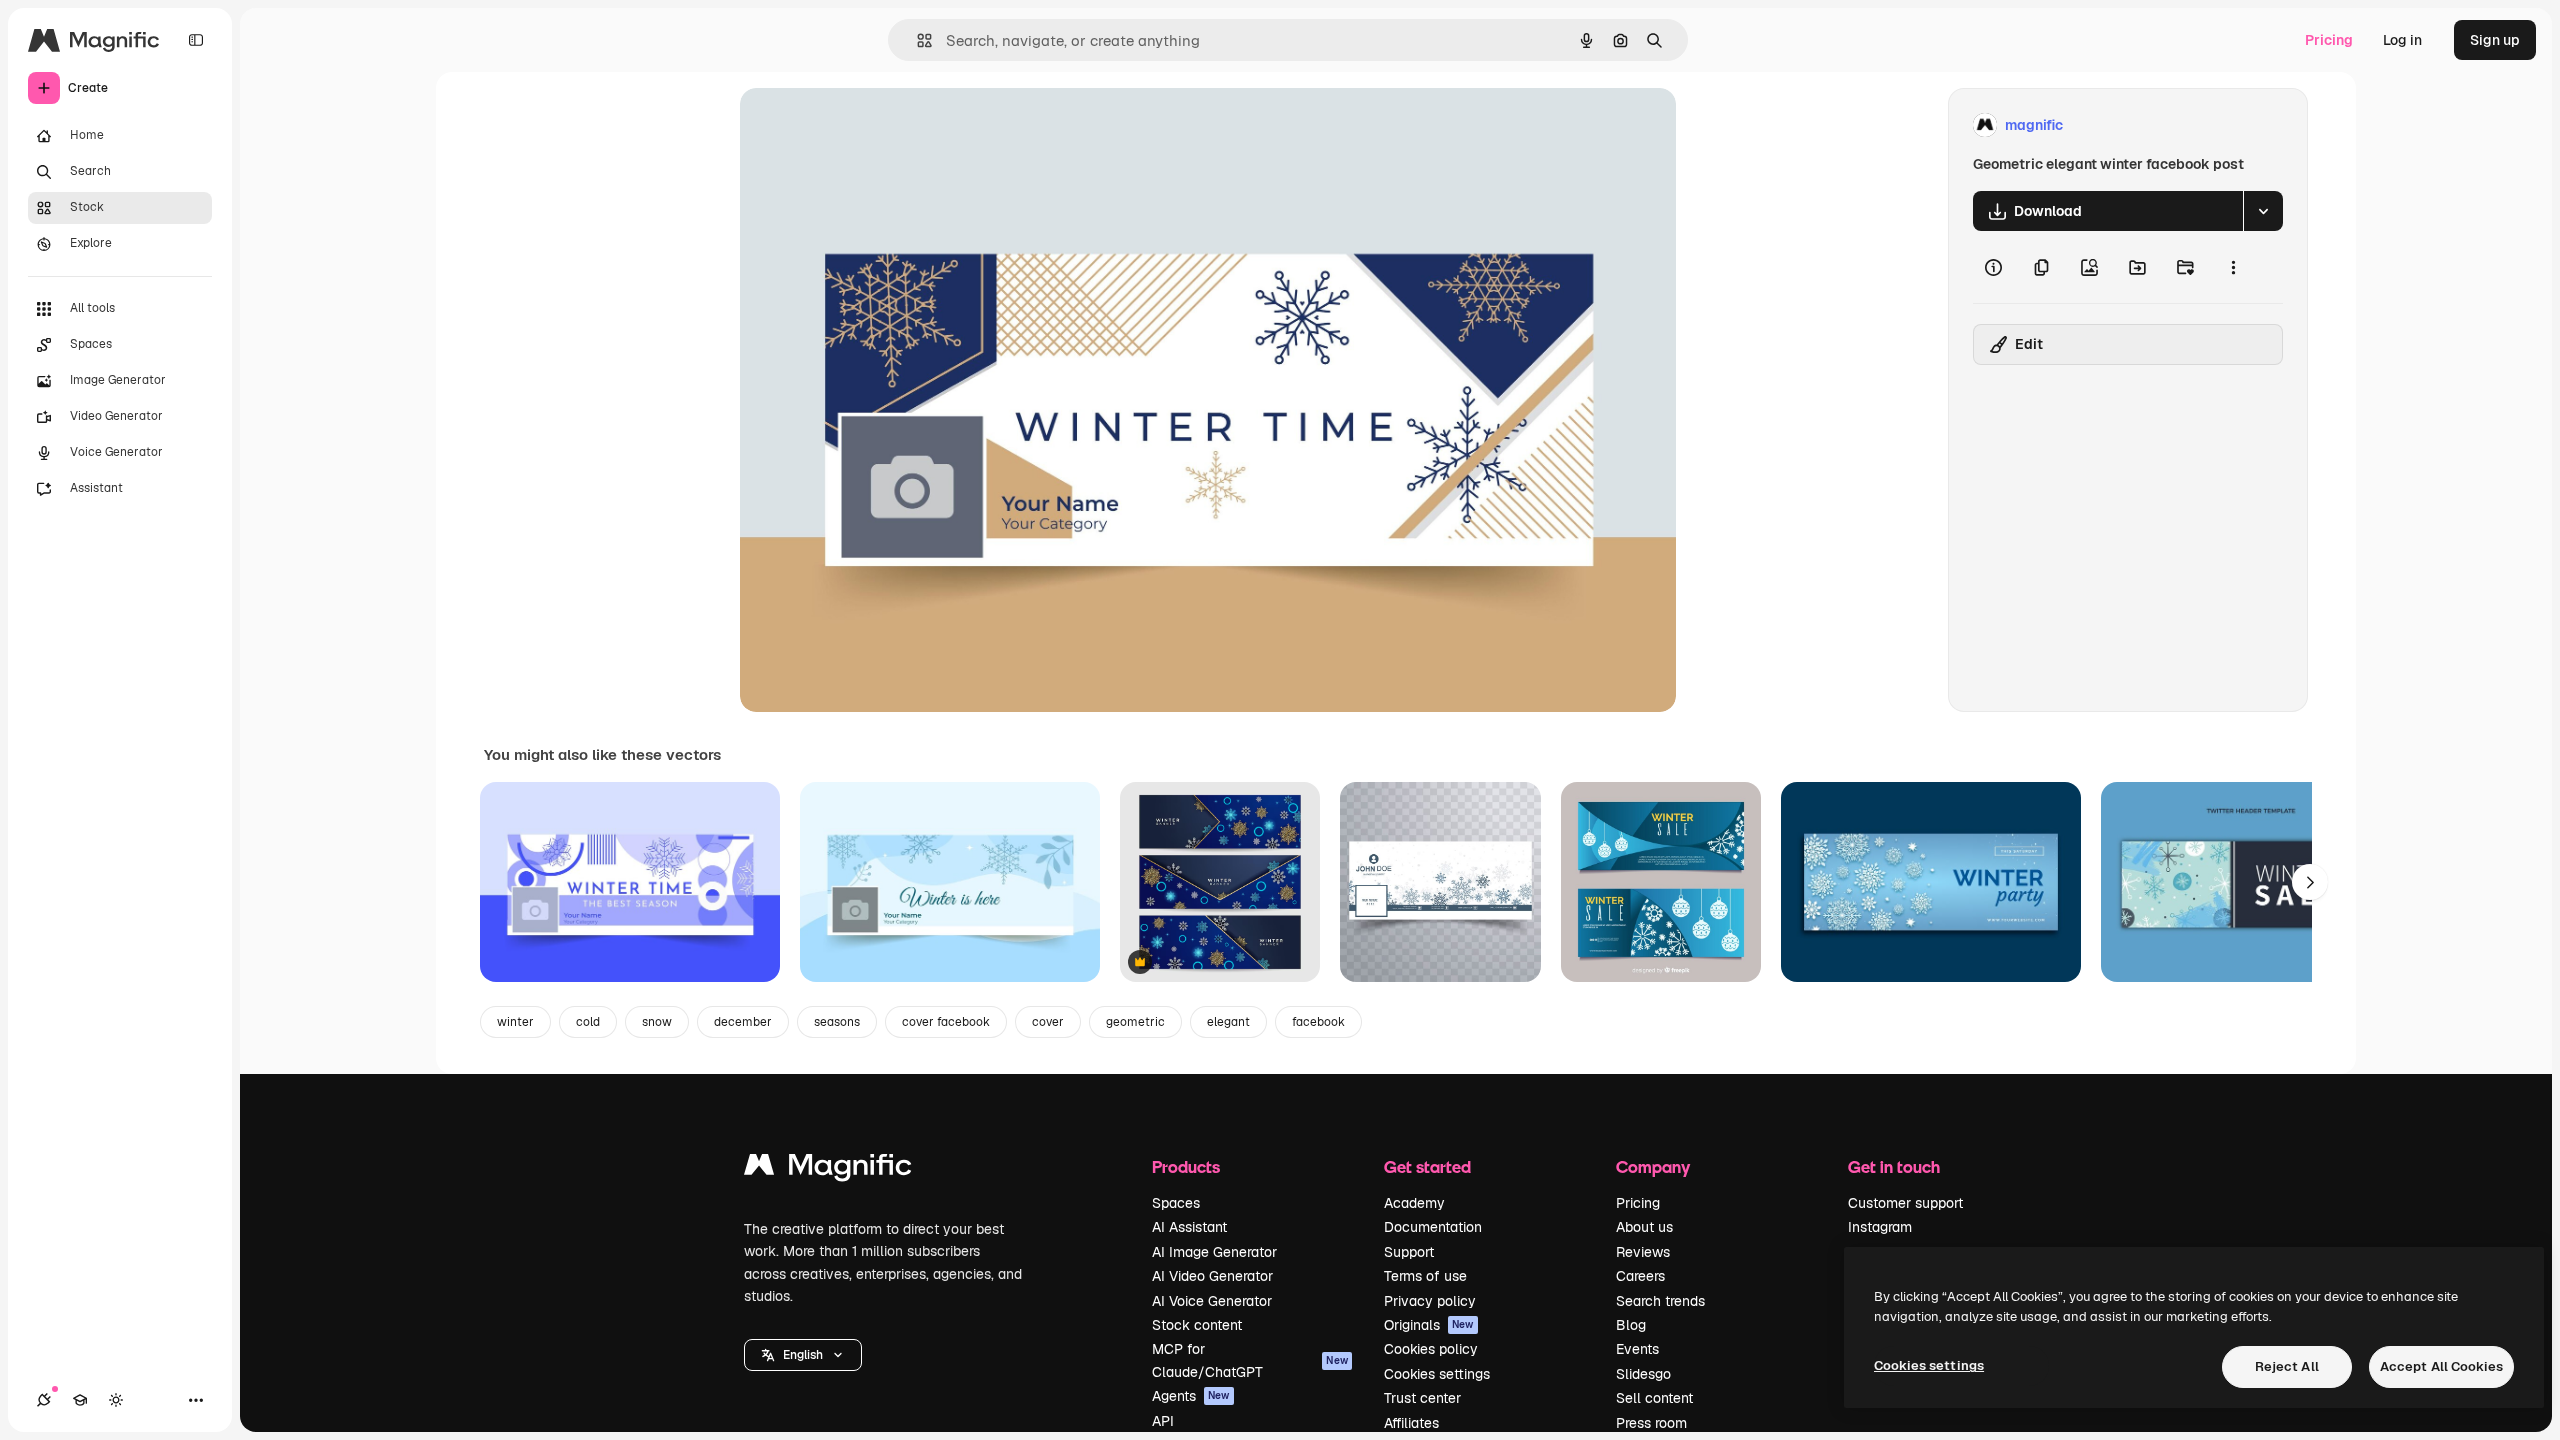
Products (1186, 1166)
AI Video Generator (1212, 1276)
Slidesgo (1643, 1374)
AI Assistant (1189, 1227)
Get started (1427, 1166)
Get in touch (1894, 1166)
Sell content (1654, 1398)
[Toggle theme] (116, 1400)
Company (1653, 1166)
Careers (1640, 1276)
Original (868, 125)
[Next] (2310, 882)
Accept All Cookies (2441, 1366)
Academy (1414, 1203)
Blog (1631, 1325)
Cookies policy (1431, 1349)
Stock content (1197, 1325)
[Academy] (80, 1400)
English (803, 1355)
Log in (2402, 40)
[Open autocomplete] (916, 40)
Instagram (1880, 1227)
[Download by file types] (2263, 211)
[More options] (2233, 267)
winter (515, 1022)
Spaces (1176, 1203)
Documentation (1433, 1227)
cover (1048, 1022)
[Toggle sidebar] (196, 40)
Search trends (1660, 1301)
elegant (1228, 1022)
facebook (1318, 1022)
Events (1637, 1349)
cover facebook (946, 1022)
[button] (803, 1355)
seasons (837, 1022)
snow (657, 1022)
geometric (1135, 1022)
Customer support (1905, 1203)
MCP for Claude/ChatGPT (1250, 1360)
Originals (1429, 1325)
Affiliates (1411, 1423)
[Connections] (44, 1400)
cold (588, 1022)
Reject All (2287, 1366)
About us (1644, 1227)
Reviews (1643, 1252)
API (1163, 1421)
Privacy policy (1430, 1301)
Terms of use (1425, 1276)
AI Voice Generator (1212, 1301)
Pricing (2329, 40)
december (743, 1022)
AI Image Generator (1214, 1252)
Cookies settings (1437, 1374)
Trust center (1422, 1398)
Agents (1191, 1396)
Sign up (2495, 40)
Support (1409, 1252)
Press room (1651, 1423)
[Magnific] (828, 1169)
